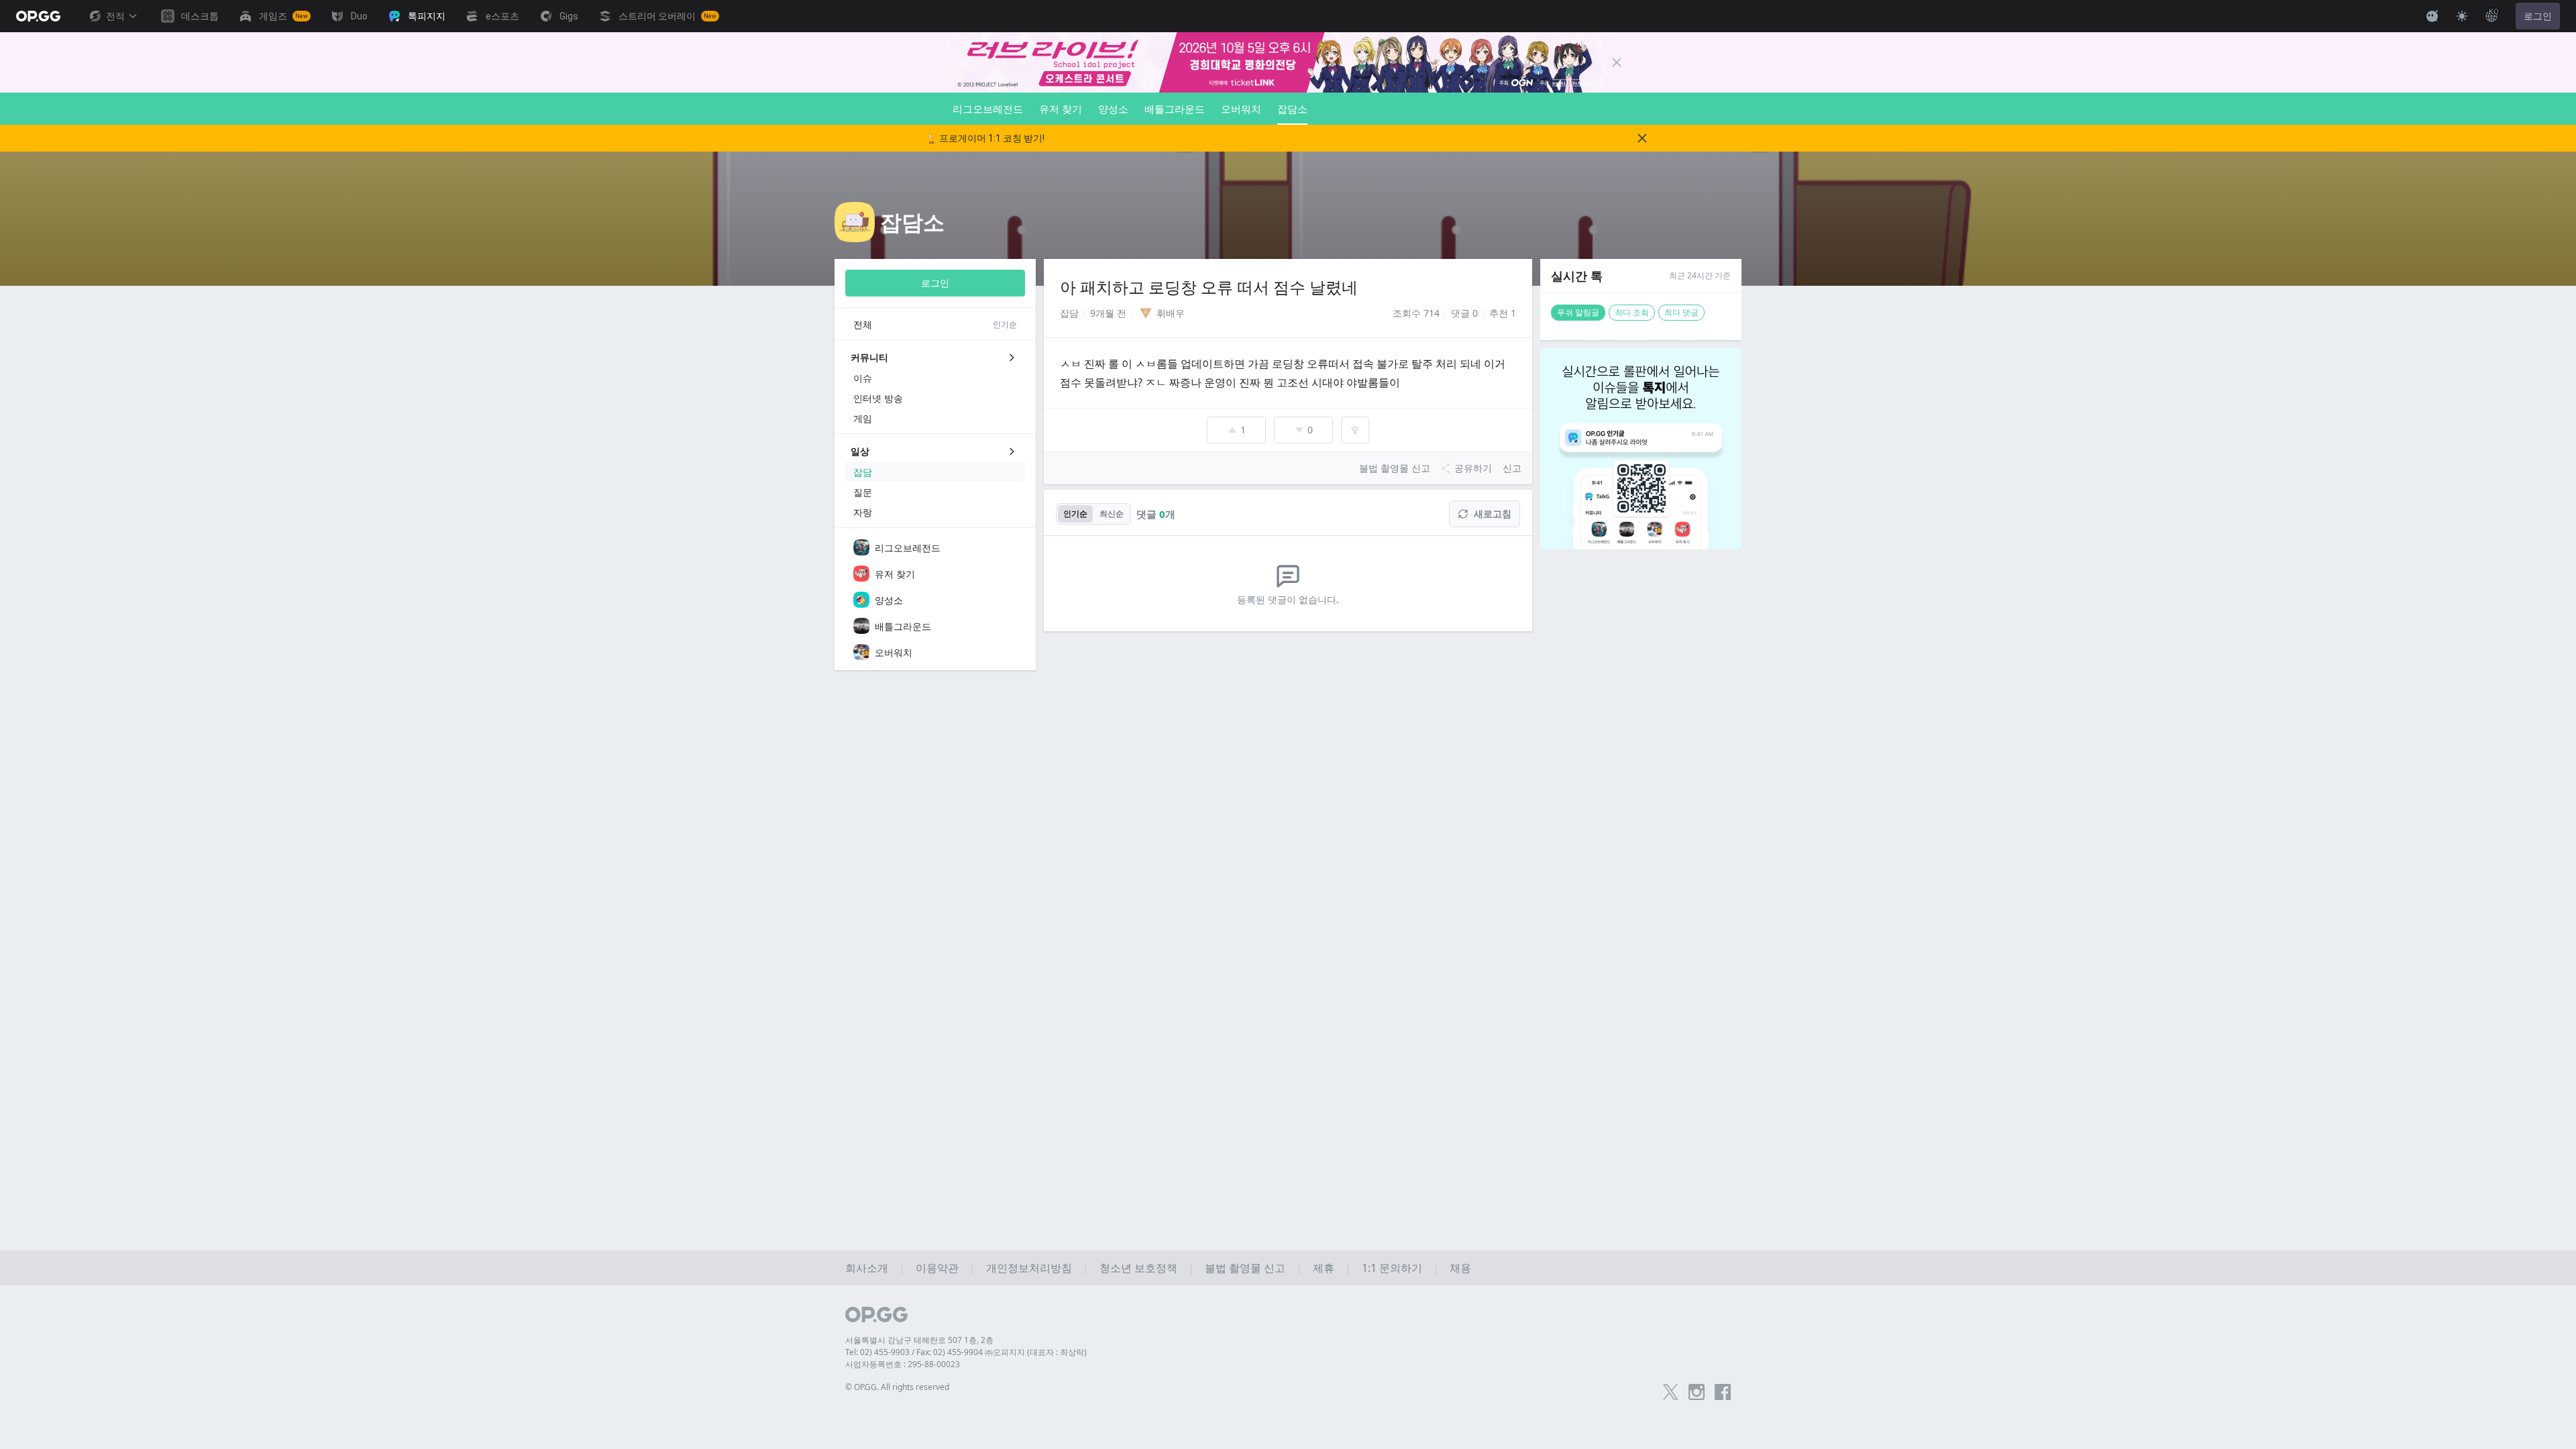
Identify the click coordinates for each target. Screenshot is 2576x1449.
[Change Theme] (2462, 16)
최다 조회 (1632, 312)
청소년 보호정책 (1138, 1268)
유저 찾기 (1061, 109)
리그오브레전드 (988, 109)
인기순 (1075, 514)
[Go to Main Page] (38, 16)
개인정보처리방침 (1029, 1268)
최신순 (1112, 514)
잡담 (1069, 313)
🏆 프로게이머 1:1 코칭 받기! (985, 138)
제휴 (1324, 1268)
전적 (115, 16)
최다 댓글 (1681, 312)
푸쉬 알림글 (1578, 312)
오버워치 (1241, 109)
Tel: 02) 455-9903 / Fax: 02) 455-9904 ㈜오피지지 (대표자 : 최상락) (966, 1352)
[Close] (1617, 62)
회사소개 (867, 1268)
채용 (1460, 1268)
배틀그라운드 (1175, 109)
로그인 (2538, 16)
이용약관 (937, 1268)
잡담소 (1292, 109)
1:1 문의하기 (1392, 1268)
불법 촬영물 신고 (1245, 1268)
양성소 (1113, 109)
